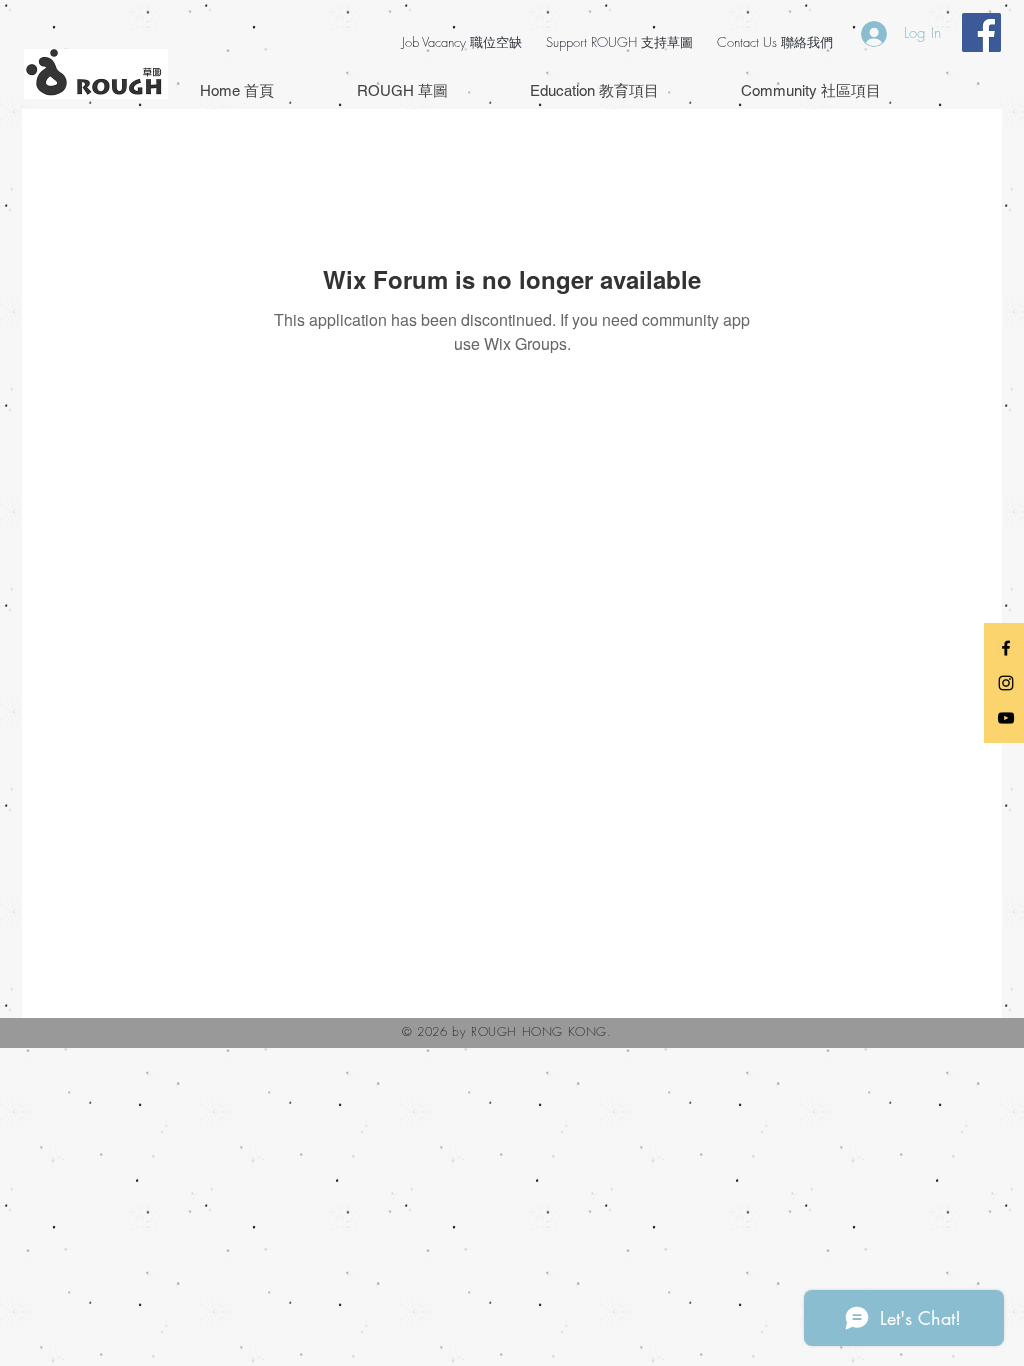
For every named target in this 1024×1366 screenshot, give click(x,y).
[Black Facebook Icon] (1006, 648)
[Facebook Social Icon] (981, 32)
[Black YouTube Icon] (1006, 718)
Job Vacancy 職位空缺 (462, 42)
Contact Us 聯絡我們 (775, 42)
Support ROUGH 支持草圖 (619, 42)
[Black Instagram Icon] (1006, 683)
